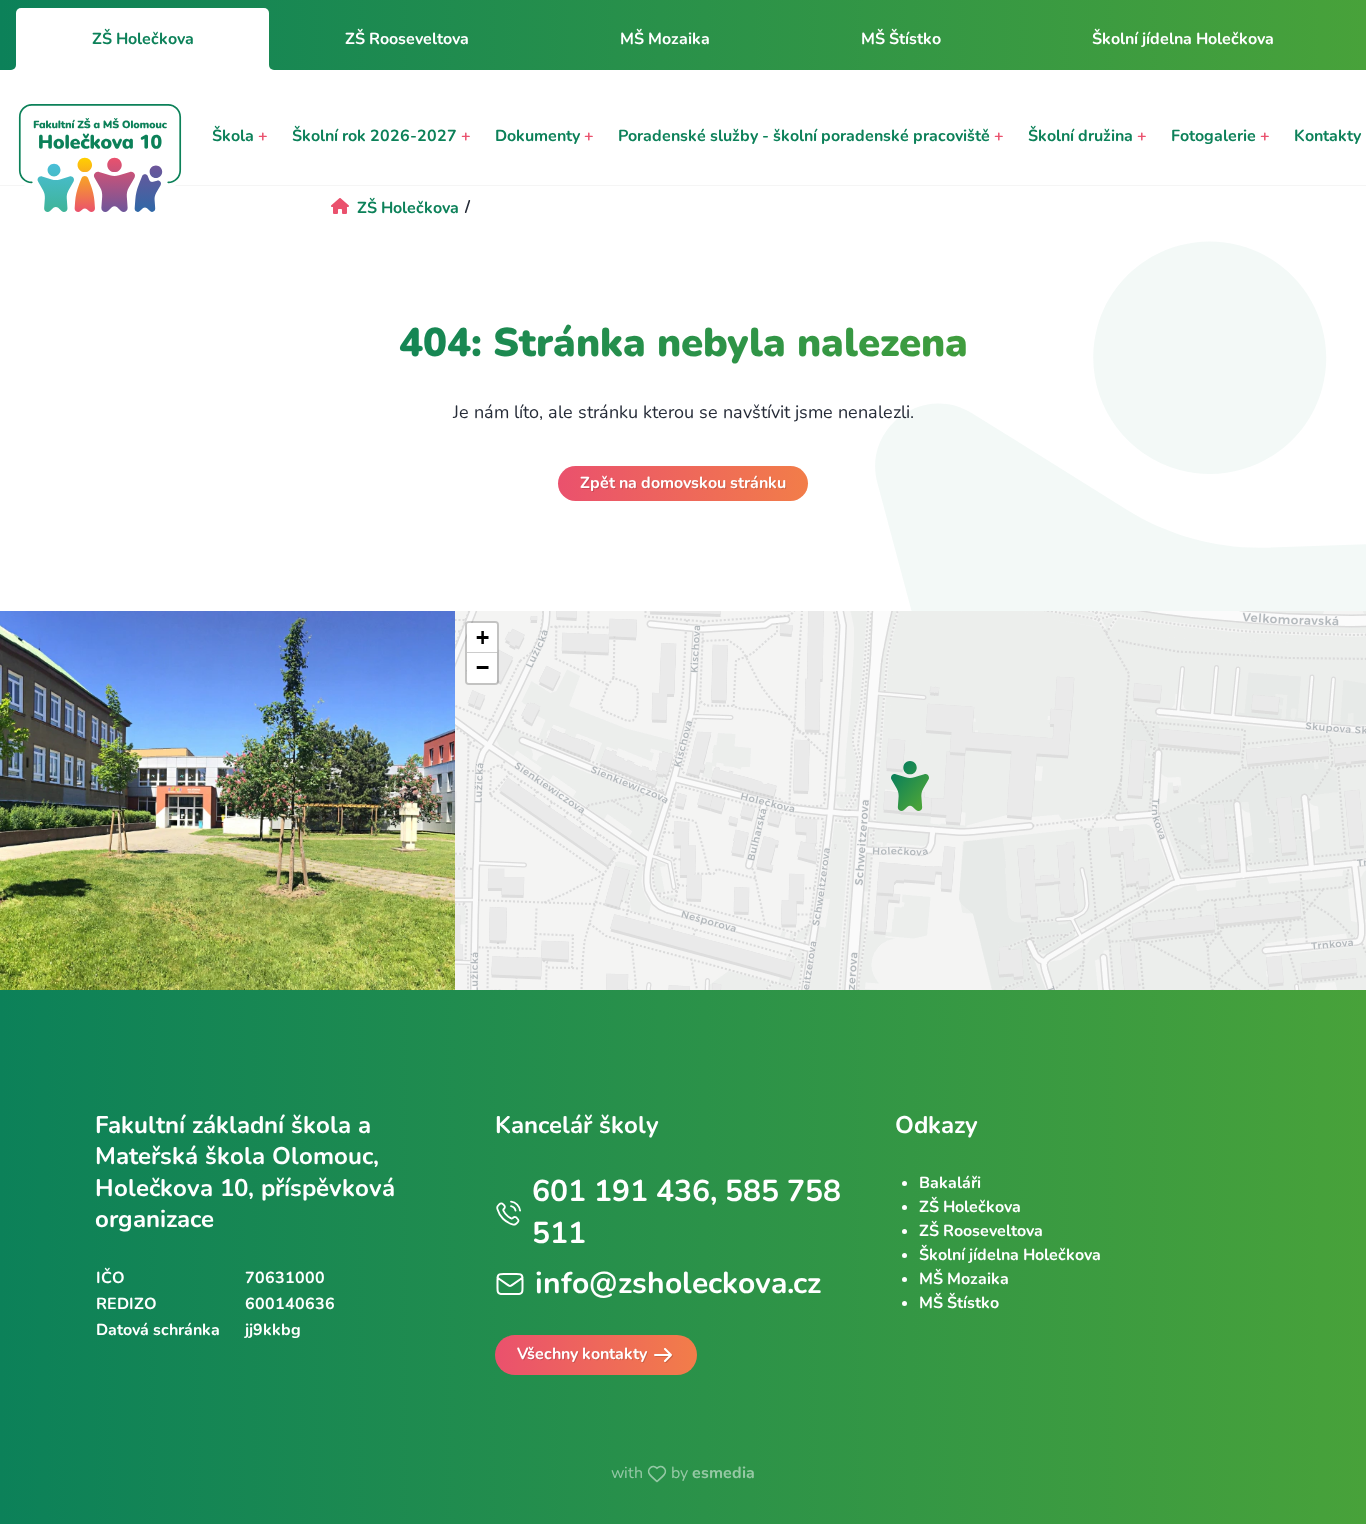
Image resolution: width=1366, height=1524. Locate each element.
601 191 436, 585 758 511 (686, 1212)
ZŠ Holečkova (970, 1207)
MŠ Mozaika (665, 39)
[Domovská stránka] (100, 161)
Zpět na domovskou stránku (683, 483)
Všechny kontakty (584, 1354)
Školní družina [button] (1087, 136)
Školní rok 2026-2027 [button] (381, 136)
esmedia (723, 1473)
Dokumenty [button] (544, 136)
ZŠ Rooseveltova (407, 39)
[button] (910, 786)
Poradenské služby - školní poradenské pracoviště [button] (811, 136)
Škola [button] (240, 136)
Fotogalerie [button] (1220, 136)
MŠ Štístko (901, 39)
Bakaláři (950, 1183)
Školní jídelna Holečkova (1183, 39)
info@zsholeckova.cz (678, 1283)
